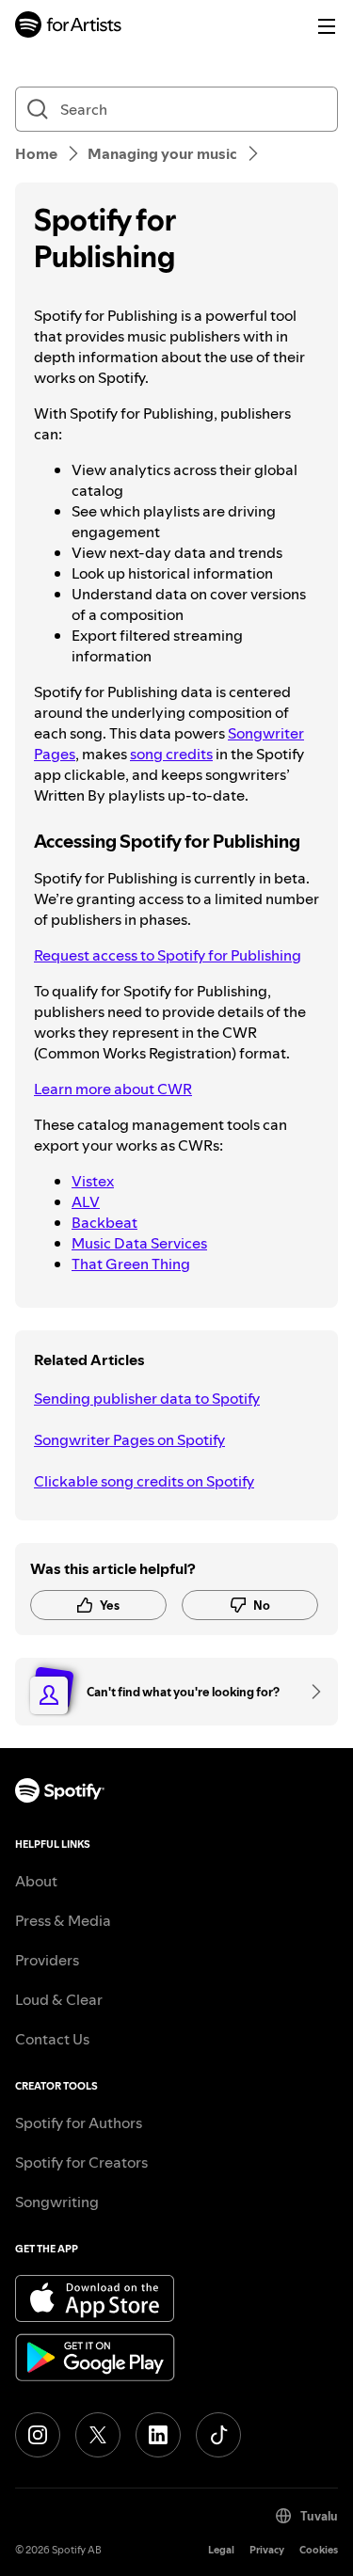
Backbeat (104, 1222)
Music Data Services (139, 1243)
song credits (171, 754)
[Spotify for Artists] (69, 27)
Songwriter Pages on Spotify (129, 1439)
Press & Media (63, 1920)
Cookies (319, 2550)
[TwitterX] (98, 2435)
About (36, 1881)
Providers (47, 1960)
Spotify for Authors (79, 2123)
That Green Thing (131, 1264)
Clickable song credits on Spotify (144, 1481)
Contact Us (52, 2039)
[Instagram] (38, 2435)
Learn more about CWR (113, 1089)
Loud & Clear (59, 1999)
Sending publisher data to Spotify (147, 1398)
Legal (221, 2550)
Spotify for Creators (81, 2162)
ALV (86, 1201)
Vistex (93, 1181)
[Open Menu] (327, 26)
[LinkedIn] (158, 2435)
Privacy (267, 2550)
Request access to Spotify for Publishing (168, 955)
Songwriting (57, 2202)
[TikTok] (218, 2435)
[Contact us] (310, 1692)
